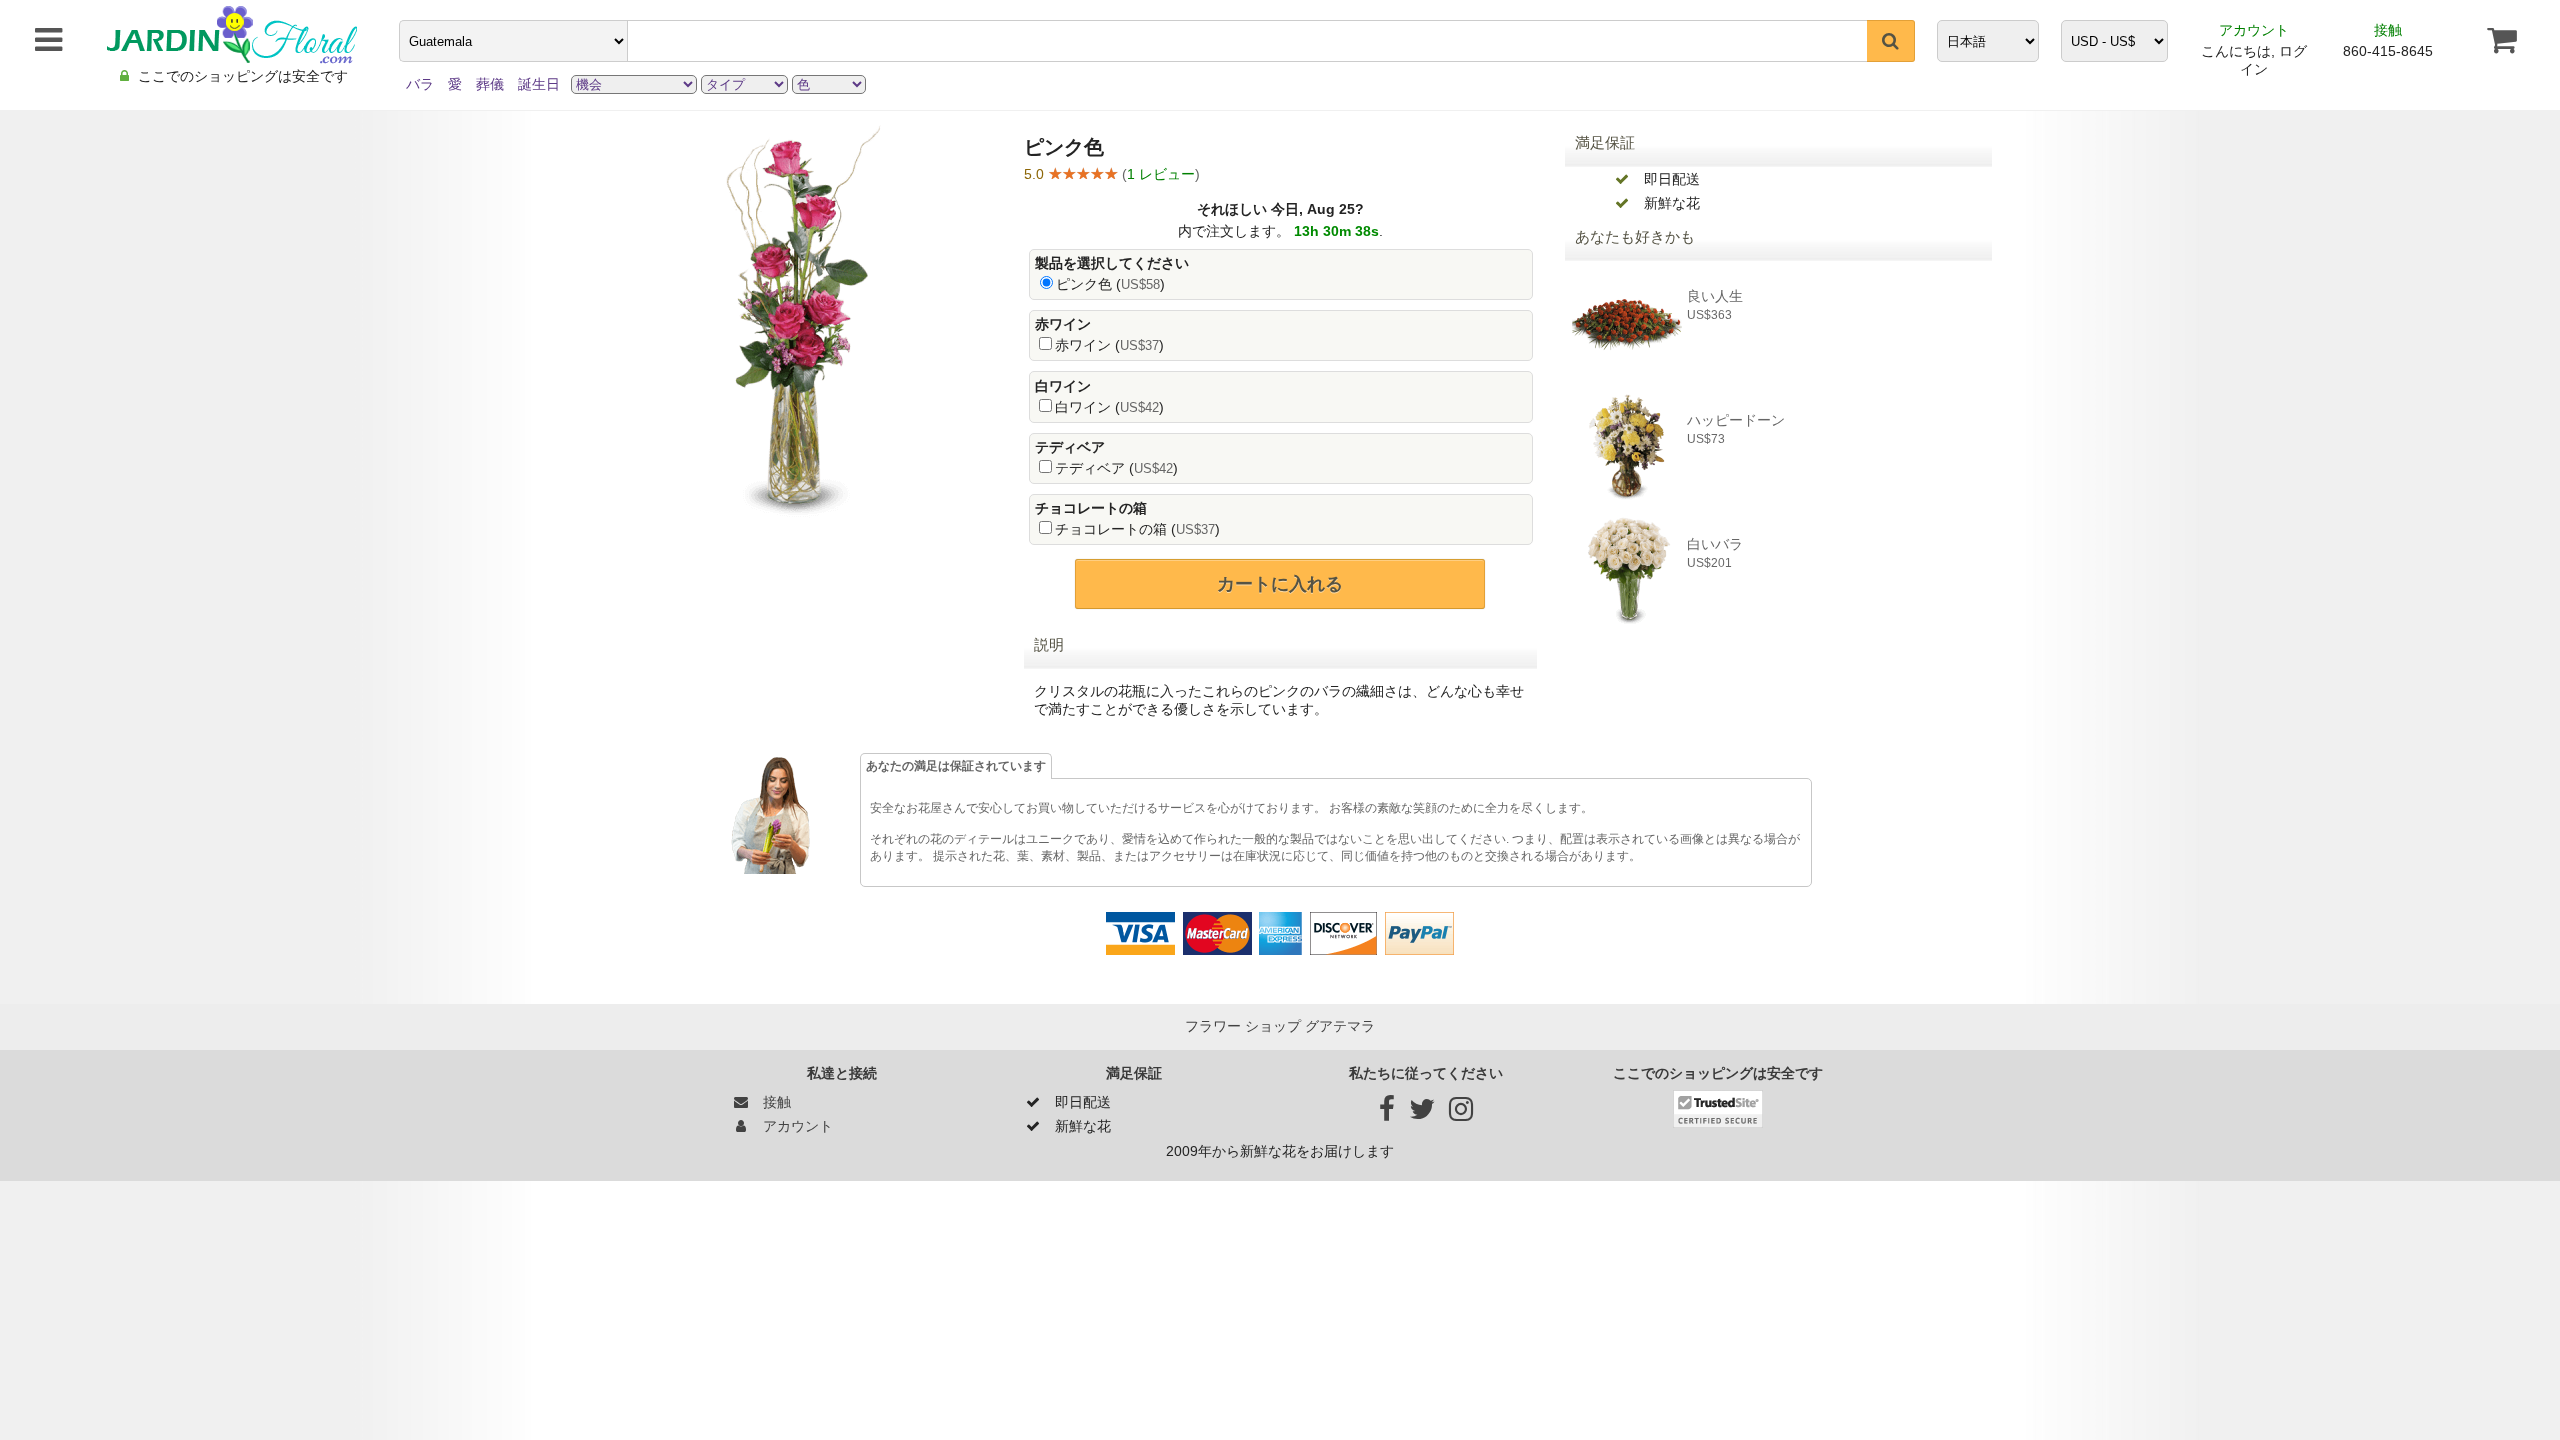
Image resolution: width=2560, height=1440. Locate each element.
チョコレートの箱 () (1137, 529)
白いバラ (1715, 544)
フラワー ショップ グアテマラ (1280, 1026)
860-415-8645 (2388, 51)
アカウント (2254, 30)
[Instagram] (1461, 1114)
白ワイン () (1109, 407)
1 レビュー (1161, 174)
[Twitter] (1422, 1114)
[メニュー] (38, 40)
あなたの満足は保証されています (956, 766)
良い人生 (1715, 296)
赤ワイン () (1109, 345)
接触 (2388, 30)
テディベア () (1116, 468)
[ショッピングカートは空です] (2501, 40)
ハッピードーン (1736, 420)
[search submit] (1891, 41)
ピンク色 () (1110, 284)
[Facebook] (1387, 1114)
